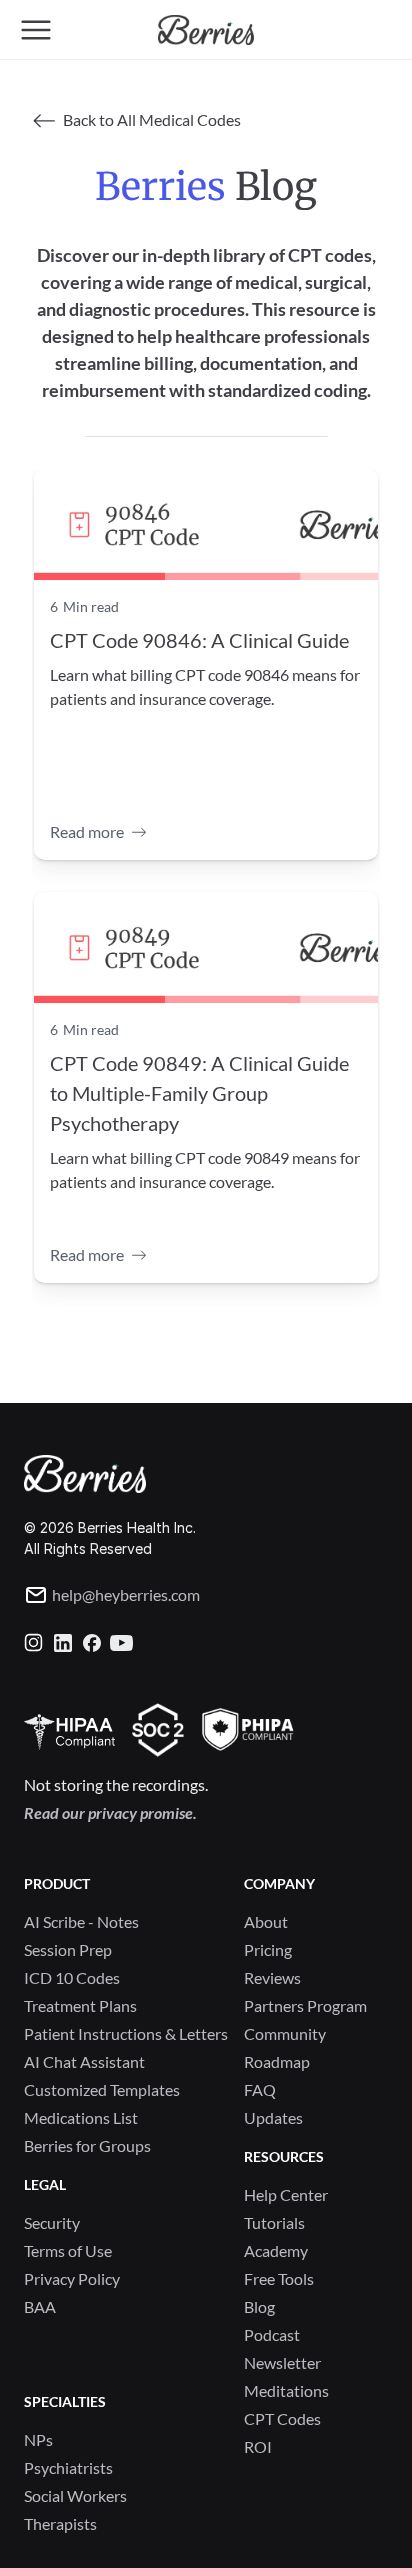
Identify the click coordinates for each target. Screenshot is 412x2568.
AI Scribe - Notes (81, 1921)
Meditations (286, 2390)
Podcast (272, 2334)
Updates (273, 2117)
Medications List (81, 2117)
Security (52, 2222)
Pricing (268, 1949)
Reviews (272, 1977)
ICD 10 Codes (72, 1977)
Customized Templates (102, 2089)
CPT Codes (282, 2418)
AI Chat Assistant (84, 2061)
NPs (38, 2439)
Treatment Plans (80, 2005)
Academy (276, 2250)
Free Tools (279, 2278)
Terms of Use (68, 2250)
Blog (259, 2306)
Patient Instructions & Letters (126, 2033)
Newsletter (282, 2362)
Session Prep (68, 1949)
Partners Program (305, 2005)
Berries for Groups (87, 2145)
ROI (258, 2446)
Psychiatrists (68, 2467)
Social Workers (75, 2495)
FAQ (260, 2089)
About (266, 1921)
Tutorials (274, 2222)
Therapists (60, 2523)
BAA (40, 2306)
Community (285, 2033)
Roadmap (277, 2061)
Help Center (286, 2194)
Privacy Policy (72, 2278)
